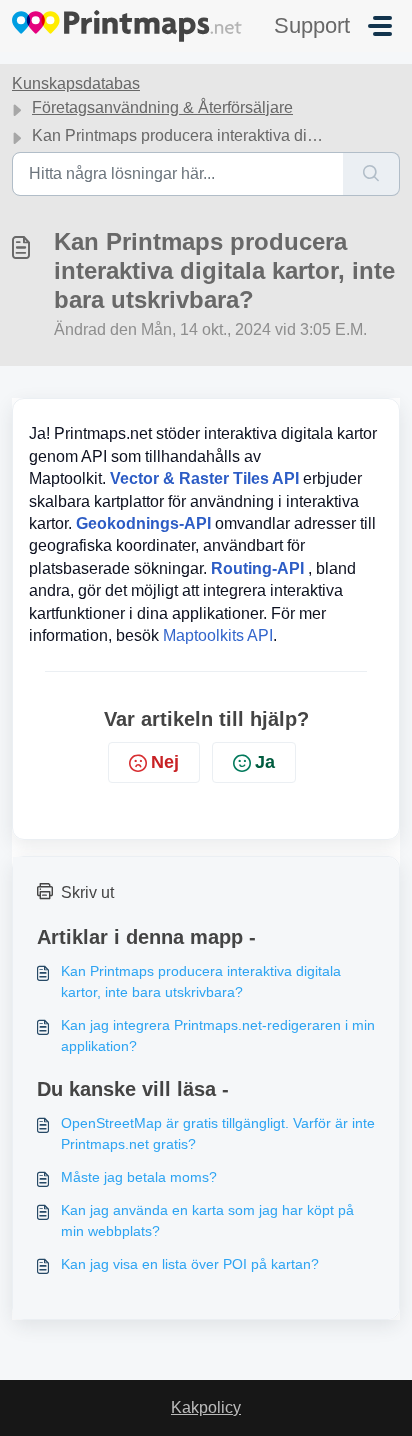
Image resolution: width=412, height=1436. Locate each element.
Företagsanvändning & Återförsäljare (162, 107)
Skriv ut (87, 892)
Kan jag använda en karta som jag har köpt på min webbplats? (207, 1220)
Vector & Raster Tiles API (204, 478)
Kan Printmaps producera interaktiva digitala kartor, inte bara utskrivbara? (201, 981)
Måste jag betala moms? (139, 1177)
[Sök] (371, 174)
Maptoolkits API (218, 635)
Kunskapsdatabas (76, 83)
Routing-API (257, 568)
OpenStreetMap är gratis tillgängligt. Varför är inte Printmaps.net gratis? (218, 1133)
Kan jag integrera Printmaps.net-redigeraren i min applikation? (218, 1035)
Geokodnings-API (143, 523)
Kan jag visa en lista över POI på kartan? (190, 1264)
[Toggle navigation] (380, 26)
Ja (265, 762)
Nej (165, 762)
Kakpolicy (206, 1407)
